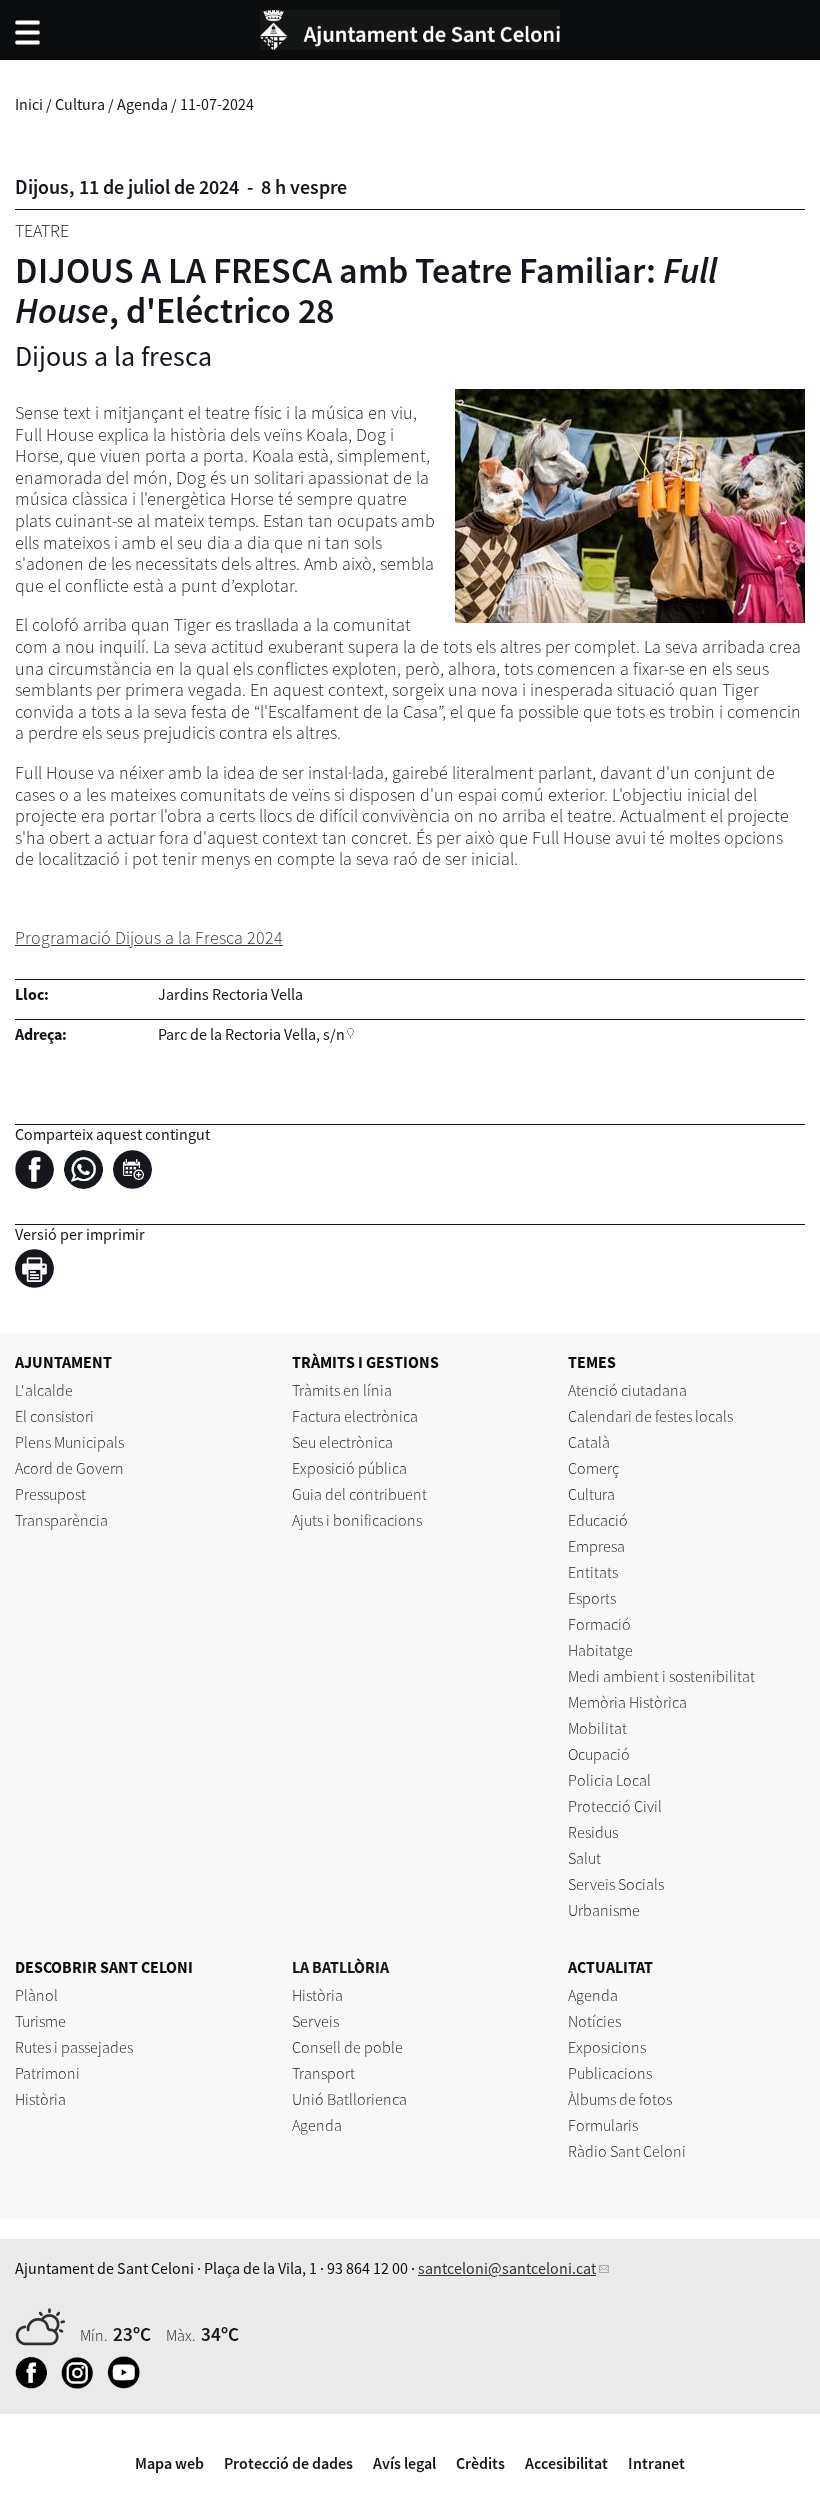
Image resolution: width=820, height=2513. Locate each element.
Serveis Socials (616, 1884)
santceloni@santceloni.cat (507, 2268)
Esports (592, 1598)
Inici (29, 104)
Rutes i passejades (74, 2047)
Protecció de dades (288, 2463)
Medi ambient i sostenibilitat (661, 1676)
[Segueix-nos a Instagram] (82, 2383)
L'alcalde (44, 1390)
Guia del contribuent (359, 1494)
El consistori (54, 1416)
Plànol (36, 1995)
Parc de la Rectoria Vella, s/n (251, 1034)
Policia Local (609, 1780)
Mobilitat (597, 1728)
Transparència (61, 1520)
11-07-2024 (217, 104)
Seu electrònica (342, 1442)
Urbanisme (604, 1910)
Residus (593, 1832)
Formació (599, 1624)
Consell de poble (347, 2047)
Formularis (603, 2125)
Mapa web (169, 2463)
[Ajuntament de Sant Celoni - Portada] (410, 27)
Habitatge (600, 1650)
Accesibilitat (566, 2463)
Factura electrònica (355, 1416)
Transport (323, 2073)
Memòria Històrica (627, 1702)
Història (40, 2099)
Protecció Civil (615, 1806)
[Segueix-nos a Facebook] (36, 2383)
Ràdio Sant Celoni (627, 2151)
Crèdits (480, 2463)
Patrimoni (47, 2073)
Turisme (40, 2021)
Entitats (593, 1572)
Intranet (656, 2463)
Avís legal (404, 2463)
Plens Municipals (69, 1442)
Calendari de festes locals (650, 1416)
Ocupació (599, 1754)
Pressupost (50, 1494)
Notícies (594, 2021)
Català (589, 1442)
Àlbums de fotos (620, 2099)
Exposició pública (349, 1468)
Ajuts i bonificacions (357, 1520)
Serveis (315, 2021)
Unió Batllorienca (349, 2099)
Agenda (142, 104)
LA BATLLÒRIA (340, 1967)
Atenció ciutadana (627, 1390)
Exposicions (607, 2047)
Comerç (593, 1468)
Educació (598, 1520)
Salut (584, 1858)
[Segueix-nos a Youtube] (128, 2383)
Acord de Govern (69, 1468)
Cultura (80, 104)
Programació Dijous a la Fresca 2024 (149, 937)
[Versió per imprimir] (39, 1271)
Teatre (42, 230)
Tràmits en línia (342, 1390)
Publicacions (610, 2073)
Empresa (596, 1546)
